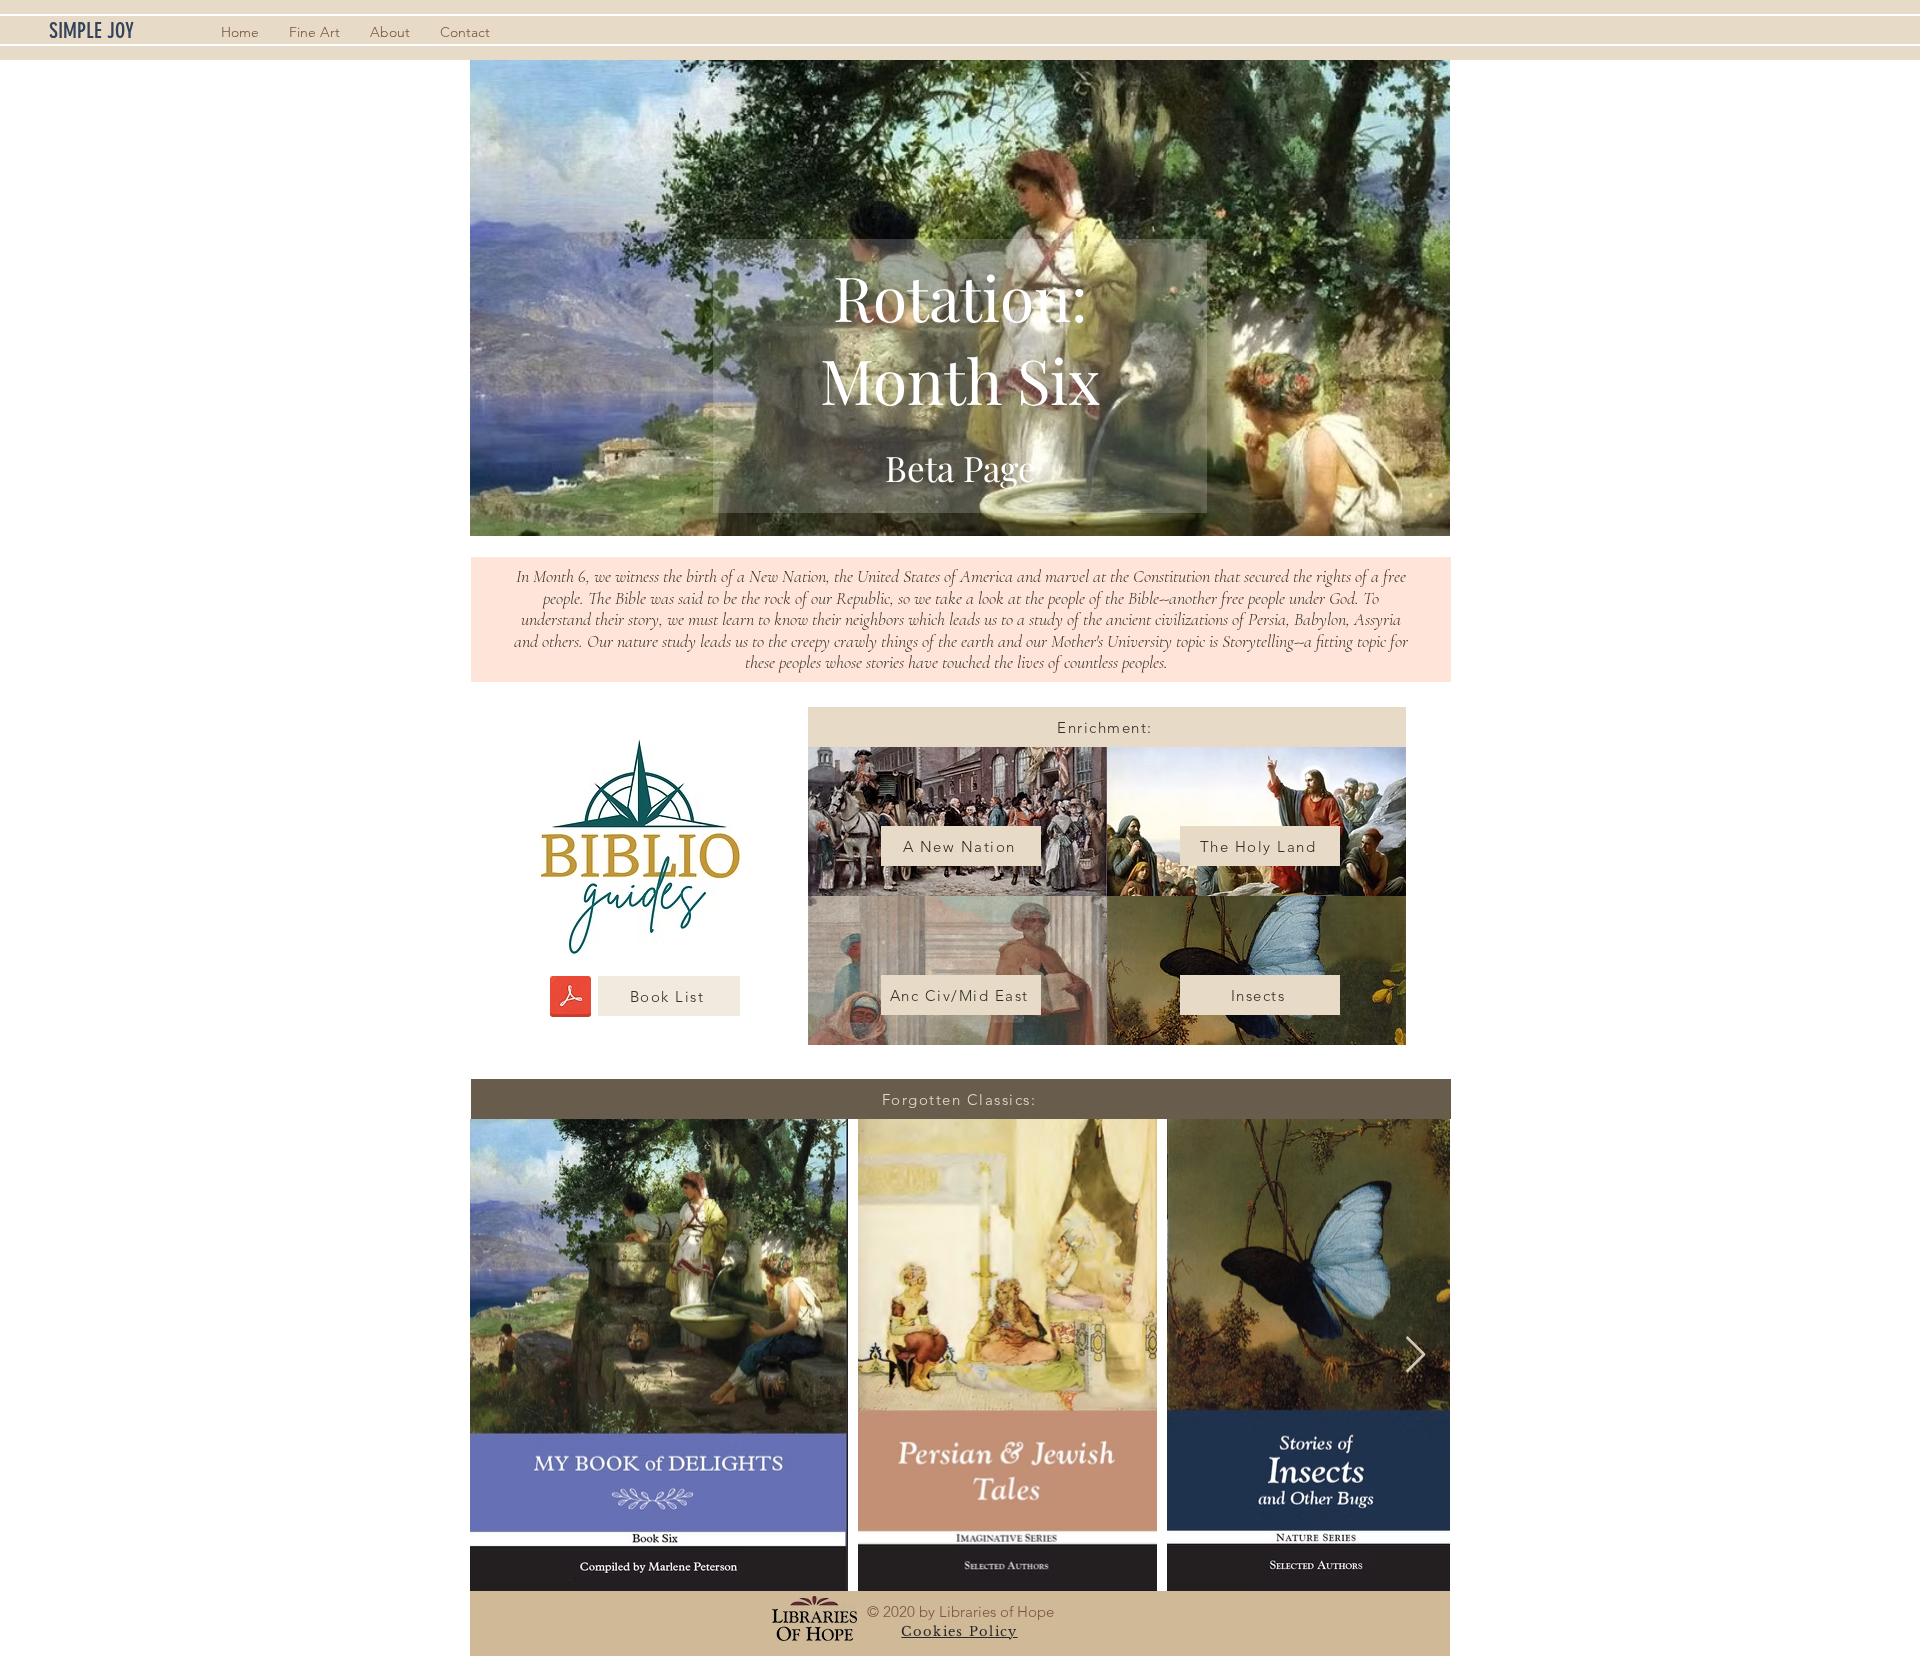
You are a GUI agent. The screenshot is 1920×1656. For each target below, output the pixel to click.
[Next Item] (1415, 1355)
